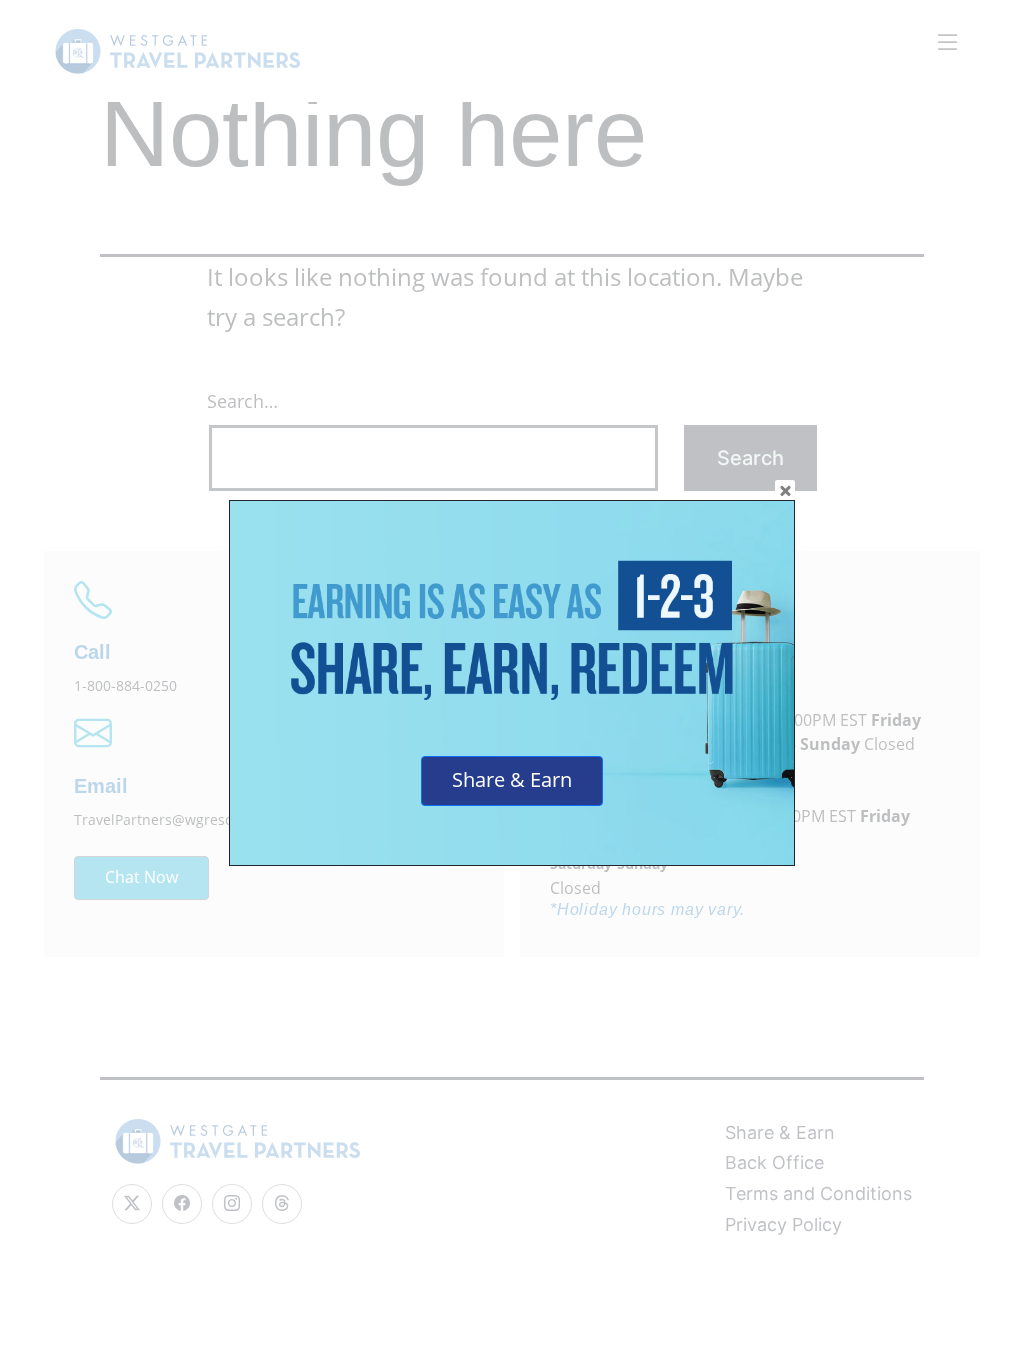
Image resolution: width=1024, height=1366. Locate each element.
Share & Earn (512, 779)
